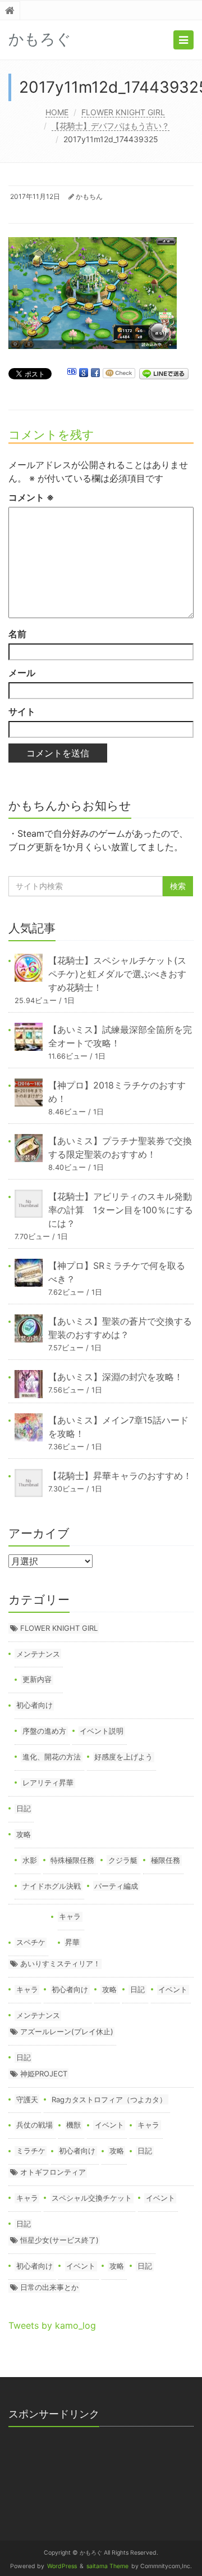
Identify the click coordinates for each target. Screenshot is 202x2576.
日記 (24, 1808)
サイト (22, 711)
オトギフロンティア (53, 2172)
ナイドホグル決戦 (52, 1886)
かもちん (89, 196)
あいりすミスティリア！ (60, 1963)
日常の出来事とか (49, 2287)
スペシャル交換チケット (92, 2198)
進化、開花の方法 (52, 1757)
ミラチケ (31, 2151)
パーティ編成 (116, 1886)
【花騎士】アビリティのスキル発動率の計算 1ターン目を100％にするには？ (121, 1210)
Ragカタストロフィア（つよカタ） (109, 2099)
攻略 (24, 1834)
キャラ (70, 1916)
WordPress (62, 2566)
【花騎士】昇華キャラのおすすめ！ (120, 1476)
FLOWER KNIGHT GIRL (123, 112)
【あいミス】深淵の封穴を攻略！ (116, 1377)
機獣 (74, 2125)
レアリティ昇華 (48, 1783)
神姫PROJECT (44, 2074)
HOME (57, 112)
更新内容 (37, 1679)
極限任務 (166, 1860)
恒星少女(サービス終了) (59, 2240)
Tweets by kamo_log (52, 2325)
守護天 (27, 2099)
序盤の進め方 (44, 1731)
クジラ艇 (123, 1860)
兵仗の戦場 (35, 2125)
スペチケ (31, 1942)
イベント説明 (102, 1731)
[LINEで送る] (164, 373)
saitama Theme (107, 2566)
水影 (30, 1860)
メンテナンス (38, 1654)
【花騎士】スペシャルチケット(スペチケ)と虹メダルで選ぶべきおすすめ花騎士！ (117, 974)
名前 (17, 634)
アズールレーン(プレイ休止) (67, 2031)
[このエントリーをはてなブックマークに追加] (72, 373)
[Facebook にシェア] (95, 373)
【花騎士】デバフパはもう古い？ (111, 126)
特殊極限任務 (72, 1860)
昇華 (72, 1942)
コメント (31, 497)
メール (22, 673)
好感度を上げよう (123, 1757)
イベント (173, 1989)
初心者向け (35, 1705)
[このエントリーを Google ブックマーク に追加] (84, 373)
